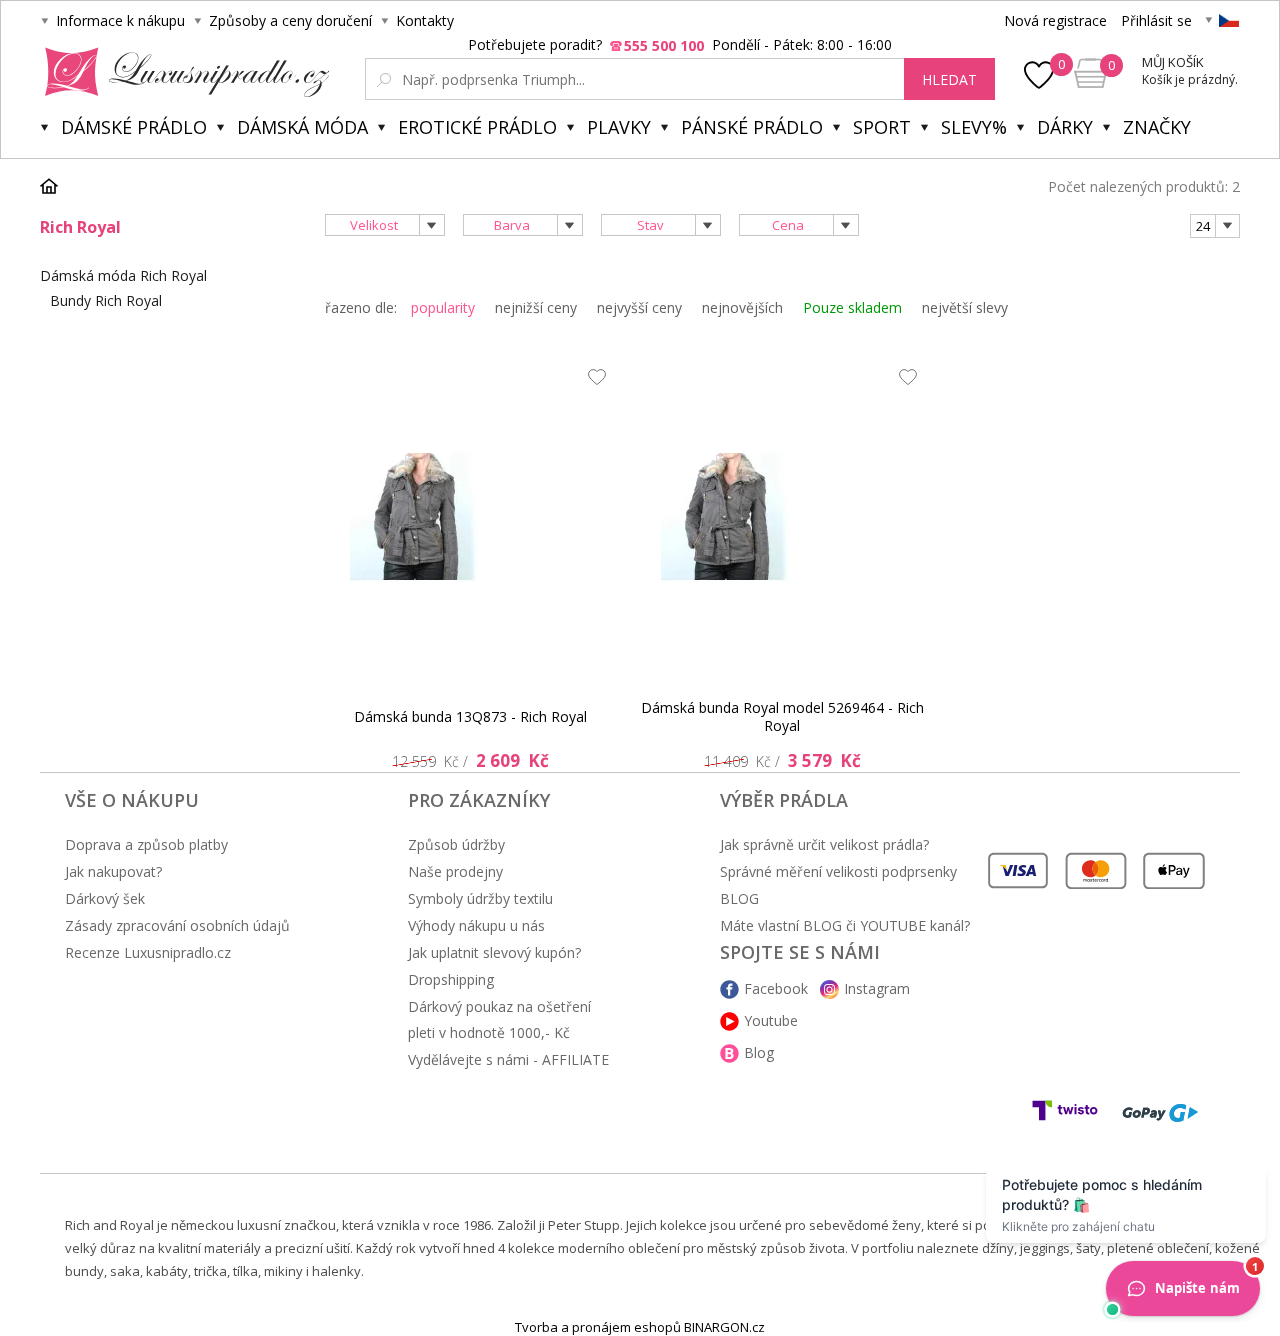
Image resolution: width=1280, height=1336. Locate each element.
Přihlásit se (1156, 20)
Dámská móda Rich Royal (123, 275)
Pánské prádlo (752, 127)
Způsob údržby (456, 844)
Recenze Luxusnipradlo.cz (148, 952)
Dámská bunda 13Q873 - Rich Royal (470, 716)
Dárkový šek (105, 898)
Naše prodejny (455, 871)
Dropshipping (451, 979)
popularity (443, 307)
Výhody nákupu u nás (476, 925)
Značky (1157, 127)
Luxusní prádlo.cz (181, 72)
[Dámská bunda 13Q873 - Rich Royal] (471, 517)
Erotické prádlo (477, 127)
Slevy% (974, 127)
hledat (949, 79)
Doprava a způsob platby (146, 844)
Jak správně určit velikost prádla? (824, 844)
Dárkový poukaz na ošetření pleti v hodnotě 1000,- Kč (499, 1019)
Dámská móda (302, 127)
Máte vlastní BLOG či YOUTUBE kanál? (845, 925)
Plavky (619, 127)
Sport (882, 127)
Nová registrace (1055, 20)
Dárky (1065, 127)
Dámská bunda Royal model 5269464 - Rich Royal (782, 716)
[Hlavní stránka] (56, 186)
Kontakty (425, 20)
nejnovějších (742, 307)
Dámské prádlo (134, 127)
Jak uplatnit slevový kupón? (494, 952)
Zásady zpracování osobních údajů (177, 925)
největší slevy (965, 307)
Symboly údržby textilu (480, 898)
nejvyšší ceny (639, 307)
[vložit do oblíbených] (592, 382)
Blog (759, 1052)
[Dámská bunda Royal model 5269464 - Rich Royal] (782, 517)
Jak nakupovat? (113, 871)
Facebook (776, 988)
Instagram (877, 988)
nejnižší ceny (536, 307)
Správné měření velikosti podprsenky (838, 871)
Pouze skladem (852, 307)
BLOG (739, 898)
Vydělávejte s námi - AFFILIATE (508, 1059)
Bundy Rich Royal (106, 300)
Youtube (771, 1020)
